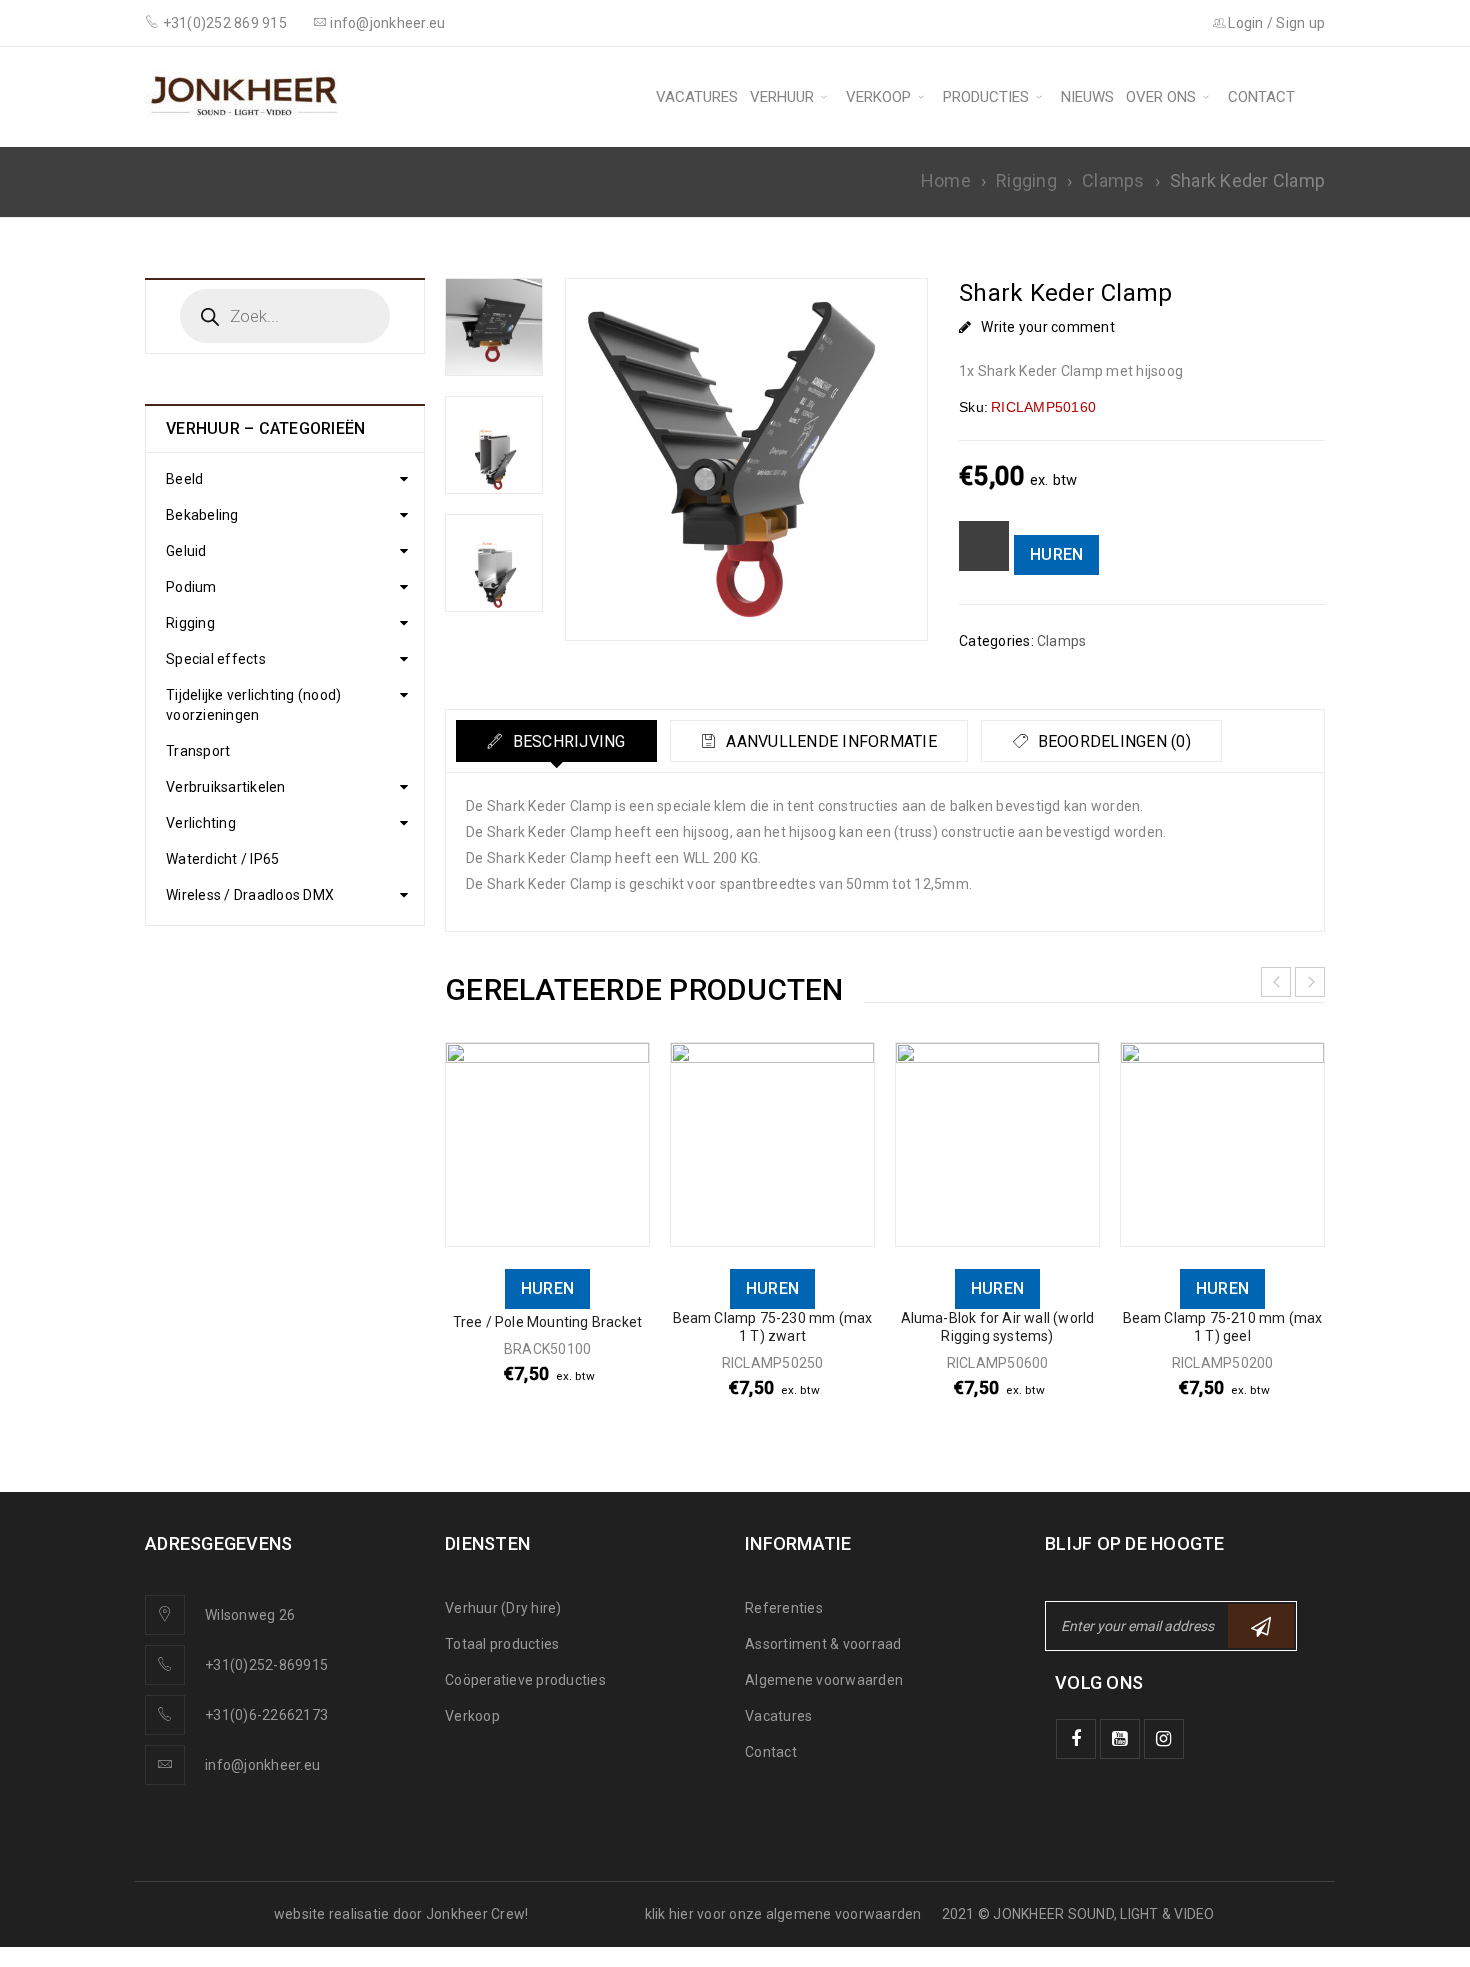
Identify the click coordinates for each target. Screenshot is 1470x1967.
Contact (771, 1752)
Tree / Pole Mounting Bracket (548, 1322)
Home (946, 180)
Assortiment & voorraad (823, 1644)
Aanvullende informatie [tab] (829, 741)
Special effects (216, 659)
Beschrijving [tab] (566, 741)
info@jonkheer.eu (262, 1765)
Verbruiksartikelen (226, 787)
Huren (1056, 554)
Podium (191, 587)
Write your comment (1048, 327)
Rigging (1026, 180)
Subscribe (1261, 1626)
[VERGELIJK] (984, 546)
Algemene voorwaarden (824, 1680)
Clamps (1113, 180)
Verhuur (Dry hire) (503, 1608)
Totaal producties (502, 1644)
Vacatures (778, 1716)
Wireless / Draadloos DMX (250, 895)
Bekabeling (202, 515)
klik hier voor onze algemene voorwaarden (783, 1914)
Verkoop (472, 1716)
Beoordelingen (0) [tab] (1112, 741)
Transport (198, 751)
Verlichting (201, 823)
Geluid (186, 551)
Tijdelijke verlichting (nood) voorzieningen (253, 705)
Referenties (784, 1608)
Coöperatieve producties (525, 1680)
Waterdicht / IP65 (222, 859)
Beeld (184, 479)
